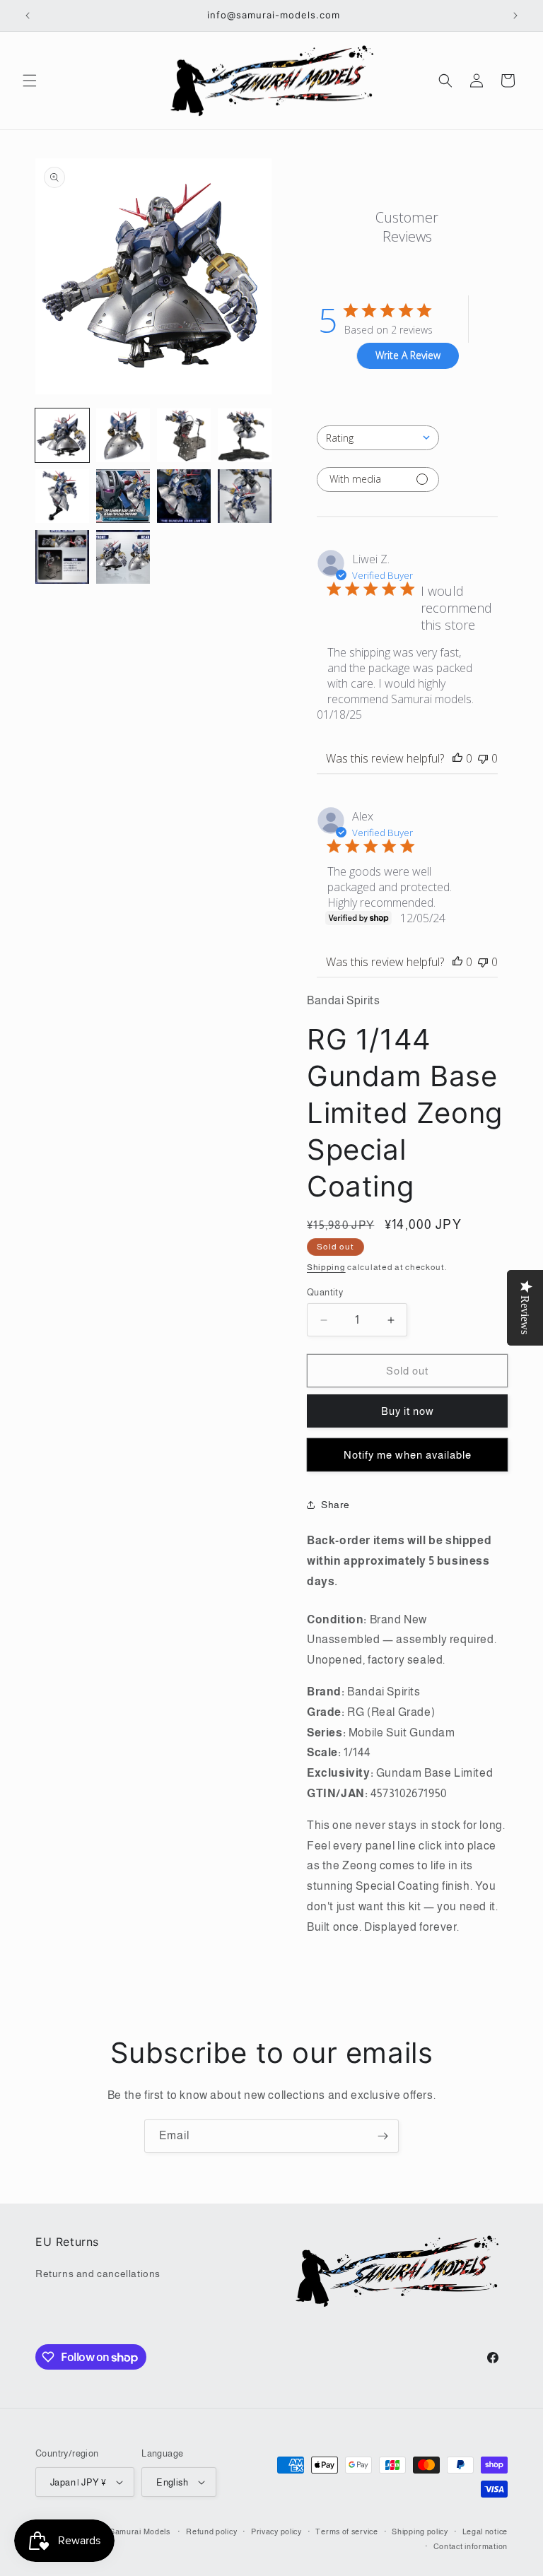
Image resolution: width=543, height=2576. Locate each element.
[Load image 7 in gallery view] (184, 496)
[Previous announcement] (28, 16)
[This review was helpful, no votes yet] (457, 758)
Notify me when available (408, 1455)
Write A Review (408, 355)
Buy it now (408, 1411)
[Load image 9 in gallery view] (62, 557)
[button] (30, 81)
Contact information (471, 2546)
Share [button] (335, 1505)
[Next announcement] (515, 16)
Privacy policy (276, 2531)
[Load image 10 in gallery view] (123, 557)
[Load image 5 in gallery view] (62, 496)
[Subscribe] (383, 2136)
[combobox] (378, 438)
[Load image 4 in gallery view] (245, 435)
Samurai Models (140, 2531)
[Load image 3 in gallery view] (184, 435)
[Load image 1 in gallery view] (62, 435)
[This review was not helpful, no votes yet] (483, 758)
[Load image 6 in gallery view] (123, 496)
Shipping (326, 1267)
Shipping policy (420, 2531)
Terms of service (346, 2531)
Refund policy (211, 2531)
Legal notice (485, 2531)
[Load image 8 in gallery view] (245, 496)
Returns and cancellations (98, 2274)
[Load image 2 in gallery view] (123, 435)
